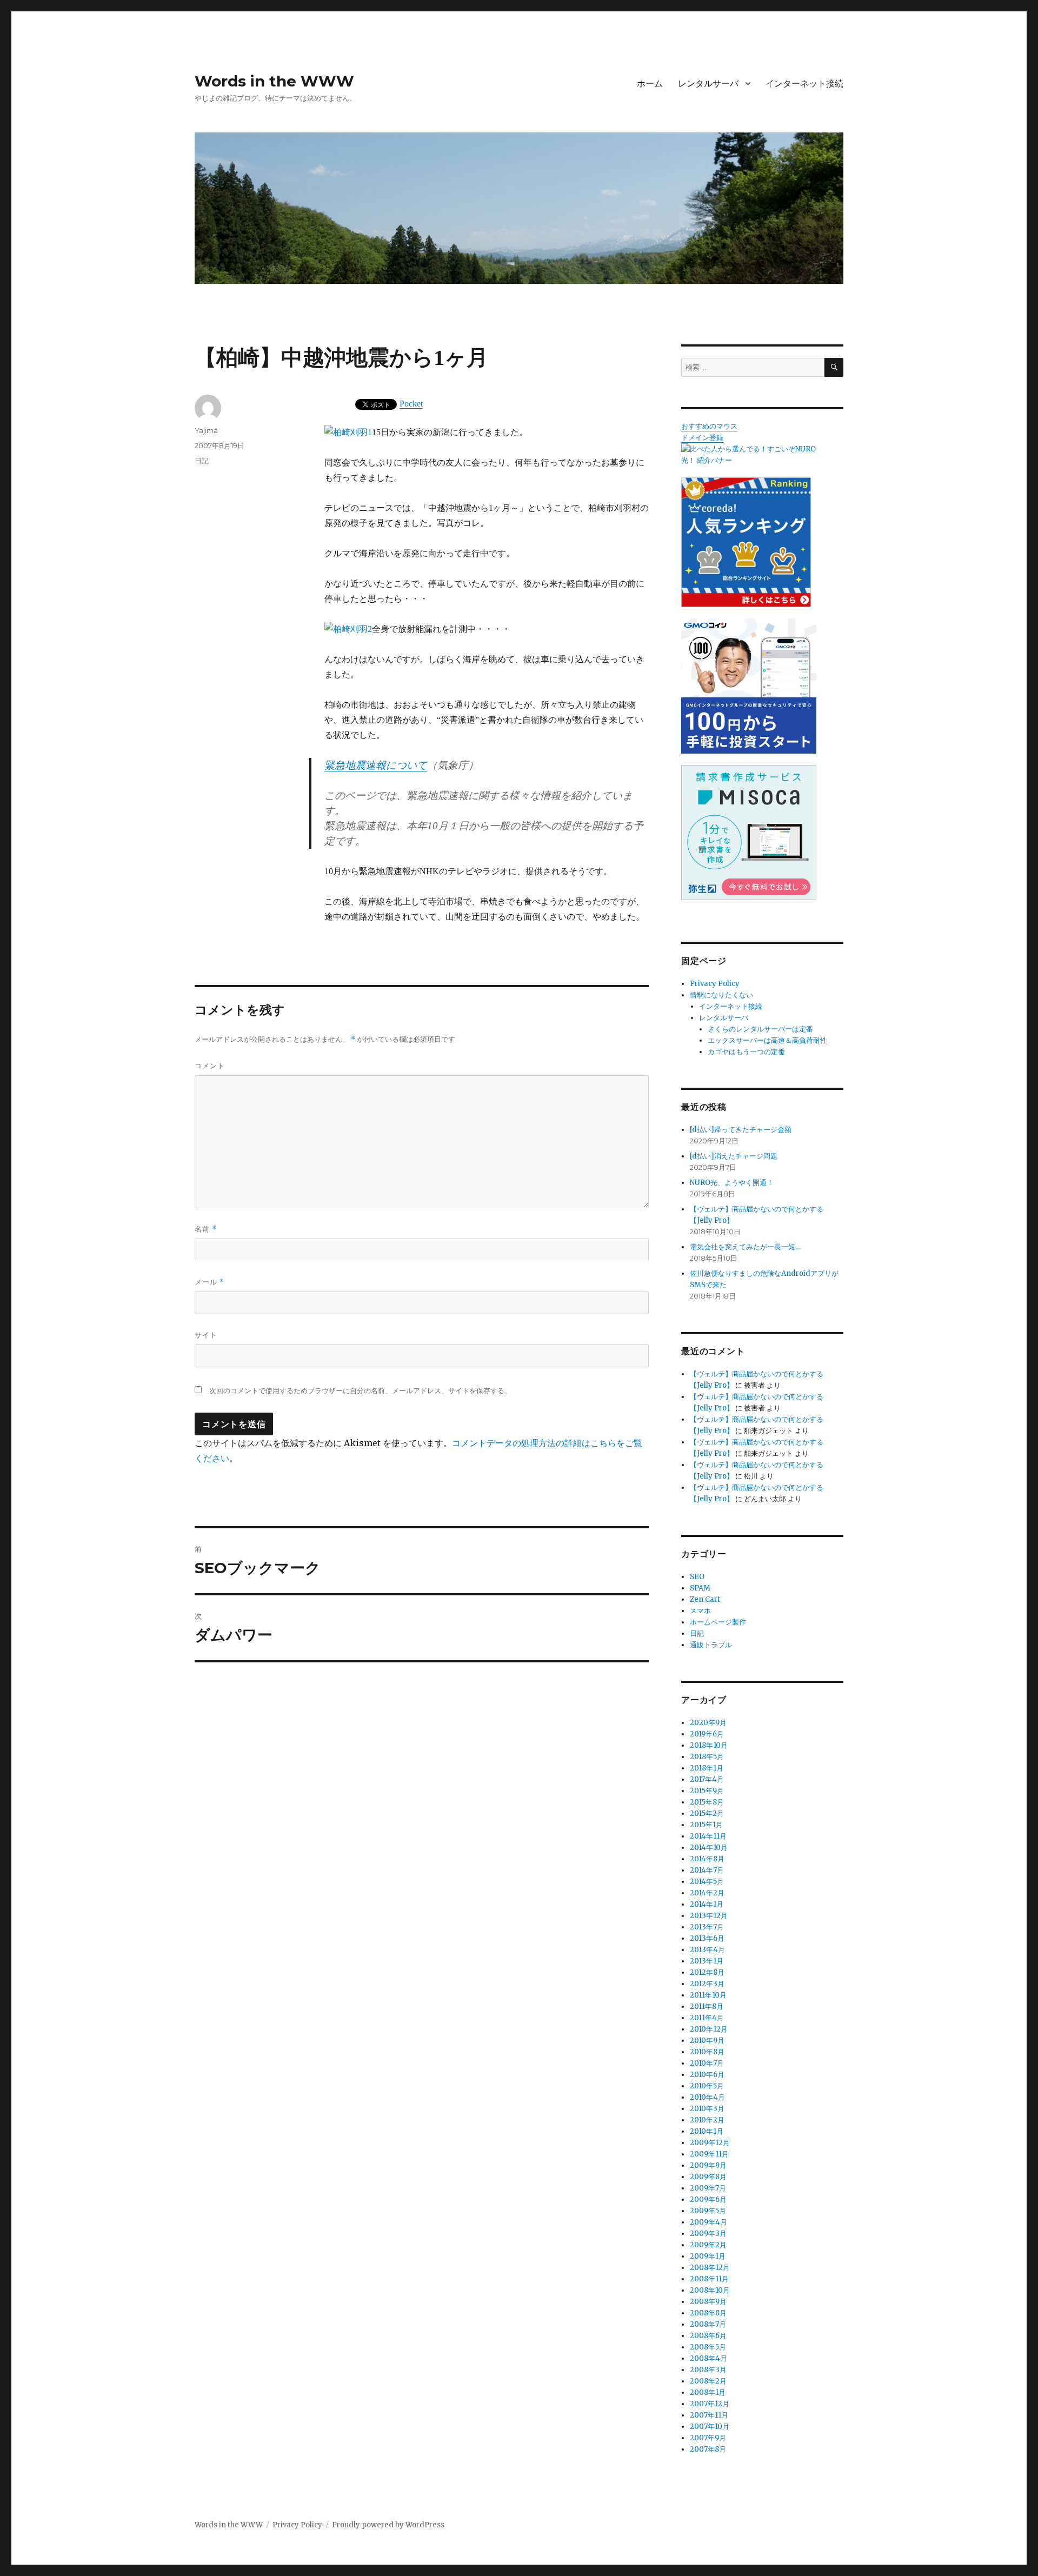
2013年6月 (707, 1938)
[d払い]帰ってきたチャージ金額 (741, 1130)
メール (209, 1282)
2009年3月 (708, 2234)
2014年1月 (707, 1904)
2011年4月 (707, 2018)
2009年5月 (708, 2211)
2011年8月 (707, 2006)
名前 (206, 1229)
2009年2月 (708, 2245)
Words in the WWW (274, 81)
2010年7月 (707, 2063)
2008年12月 (710, 2268)
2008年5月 (708, 2347)
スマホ (700, 1611)
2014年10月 (709, 1848)
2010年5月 (707, 2086)
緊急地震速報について (376, 765)
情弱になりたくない (721, 995)
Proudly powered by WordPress (388, 2525)
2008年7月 (708, 2324)
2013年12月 (709, 1916)
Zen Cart (705, 1599)
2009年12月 (710, 2143)
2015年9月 (707, 1791)
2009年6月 (708, 2199)
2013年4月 (707, 1950)
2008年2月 (708, 2381)
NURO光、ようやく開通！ (732, 1183)
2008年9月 (708, 2302)
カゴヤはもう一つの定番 (746, 1052)
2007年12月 (710, 2404)
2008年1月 (708, 2392)
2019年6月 (707, 1734)
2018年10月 (709, 1745)
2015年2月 (707, 1813)
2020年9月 (708, 1723)
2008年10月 (710, 2290)
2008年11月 (709, 2279)
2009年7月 (708, 2188)
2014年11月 (708, 1836)
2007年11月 (709, 2415)
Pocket (411, 404)
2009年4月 (708, 2222)
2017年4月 (707, 1779)
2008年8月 (708, 2313)
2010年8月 (707, 2052)
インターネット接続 (804, 84)
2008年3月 (708, 2370)
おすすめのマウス (709, 426)
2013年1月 (707, 1961)
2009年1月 (708, 2256)
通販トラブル (711, 1645)
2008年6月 (708, 2336)
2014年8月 (707, 1859)
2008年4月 (708, 2358)
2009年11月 (709, 2154)
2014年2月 (707, 1893)
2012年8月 (707, 1972)
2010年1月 (707, 2131)
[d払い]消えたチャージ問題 (734, 1156)
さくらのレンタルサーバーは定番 (760, 1029)
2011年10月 (708, 1995)
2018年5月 (707, 1757)
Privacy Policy (715, 984)
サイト (206, 1335)
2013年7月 (707, 1927)
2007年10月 (710, 2427)
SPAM (700, 1588)
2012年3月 (707, 1984)
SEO (697, 1577)
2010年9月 (707, 2041)
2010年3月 (707, 2109)
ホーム (650, 84)
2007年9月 (708, 2438)
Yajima (206, 430)
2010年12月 (709, 2029)
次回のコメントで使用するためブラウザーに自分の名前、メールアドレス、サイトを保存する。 (360, 1391)
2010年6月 (707, 2075)
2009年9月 (708, 2165)
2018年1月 (707, 1768)
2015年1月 (706, 1825)
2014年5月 (707, 1882)
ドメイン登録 (702, 438)
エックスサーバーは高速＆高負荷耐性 (767, 1040)
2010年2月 (707, 2120)
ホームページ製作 (718, 1622)
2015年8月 (707, 1802)
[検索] (834, 367)
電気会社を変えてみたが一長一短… (745, 1247)
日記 (202, 461)
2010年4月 (707, 2097)
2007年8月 (708, 2449)
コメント (210, 1066)
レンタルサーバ (708, 84)
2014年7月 (707, 1870)
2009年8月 (708, 2177)
